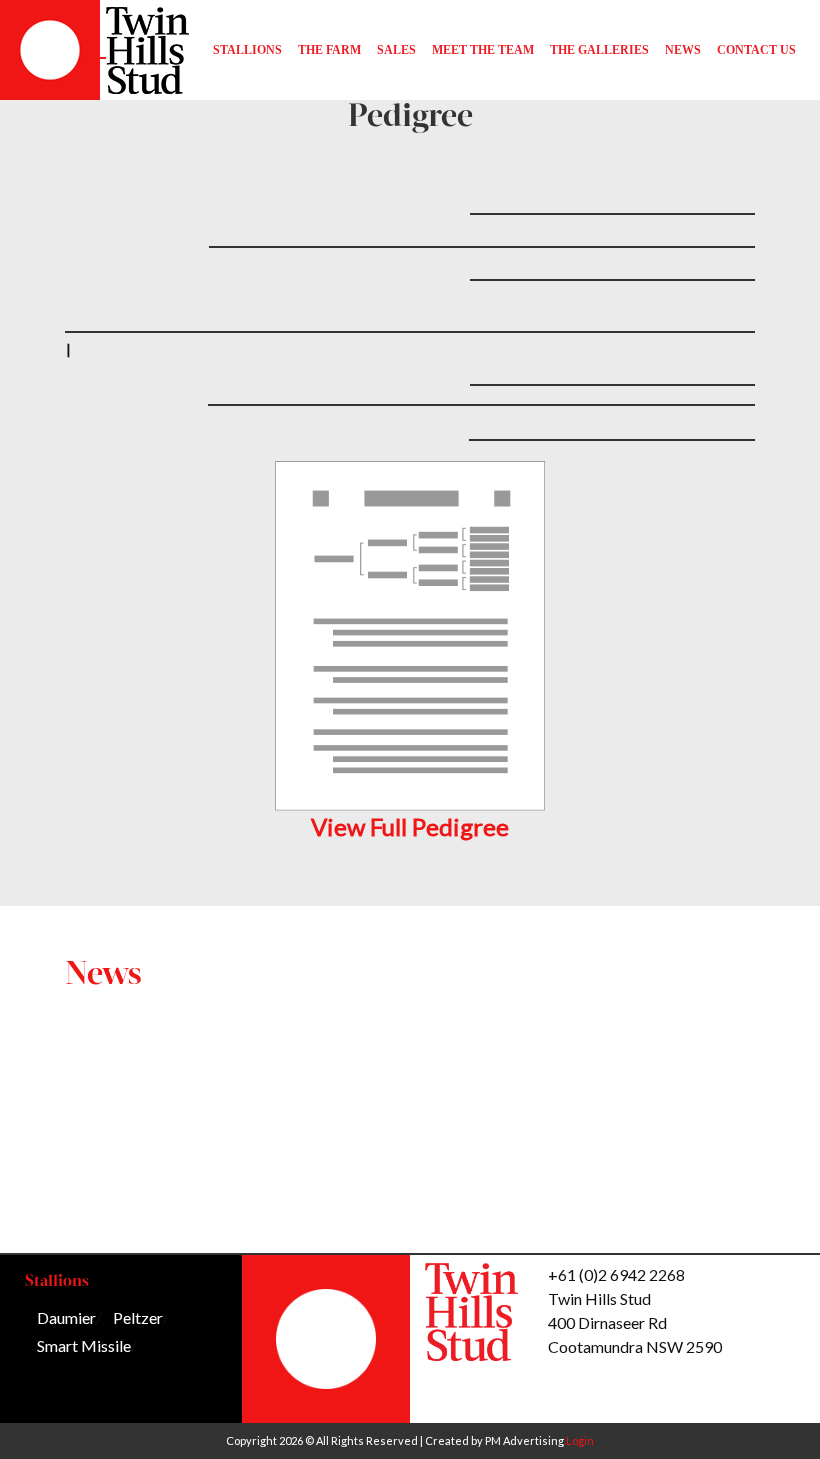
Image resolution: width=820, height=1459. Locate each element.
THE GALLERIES (599, 50)
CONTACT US (756, 50)
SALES (396, 50)
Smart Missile (84, 1345)
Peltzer (138, 1317)
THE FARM (329, 50)
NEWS (683, 50)
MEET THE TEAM (483, 50)
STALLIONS (247, 50)
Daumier (66, 1317)
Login (580, 1440)
